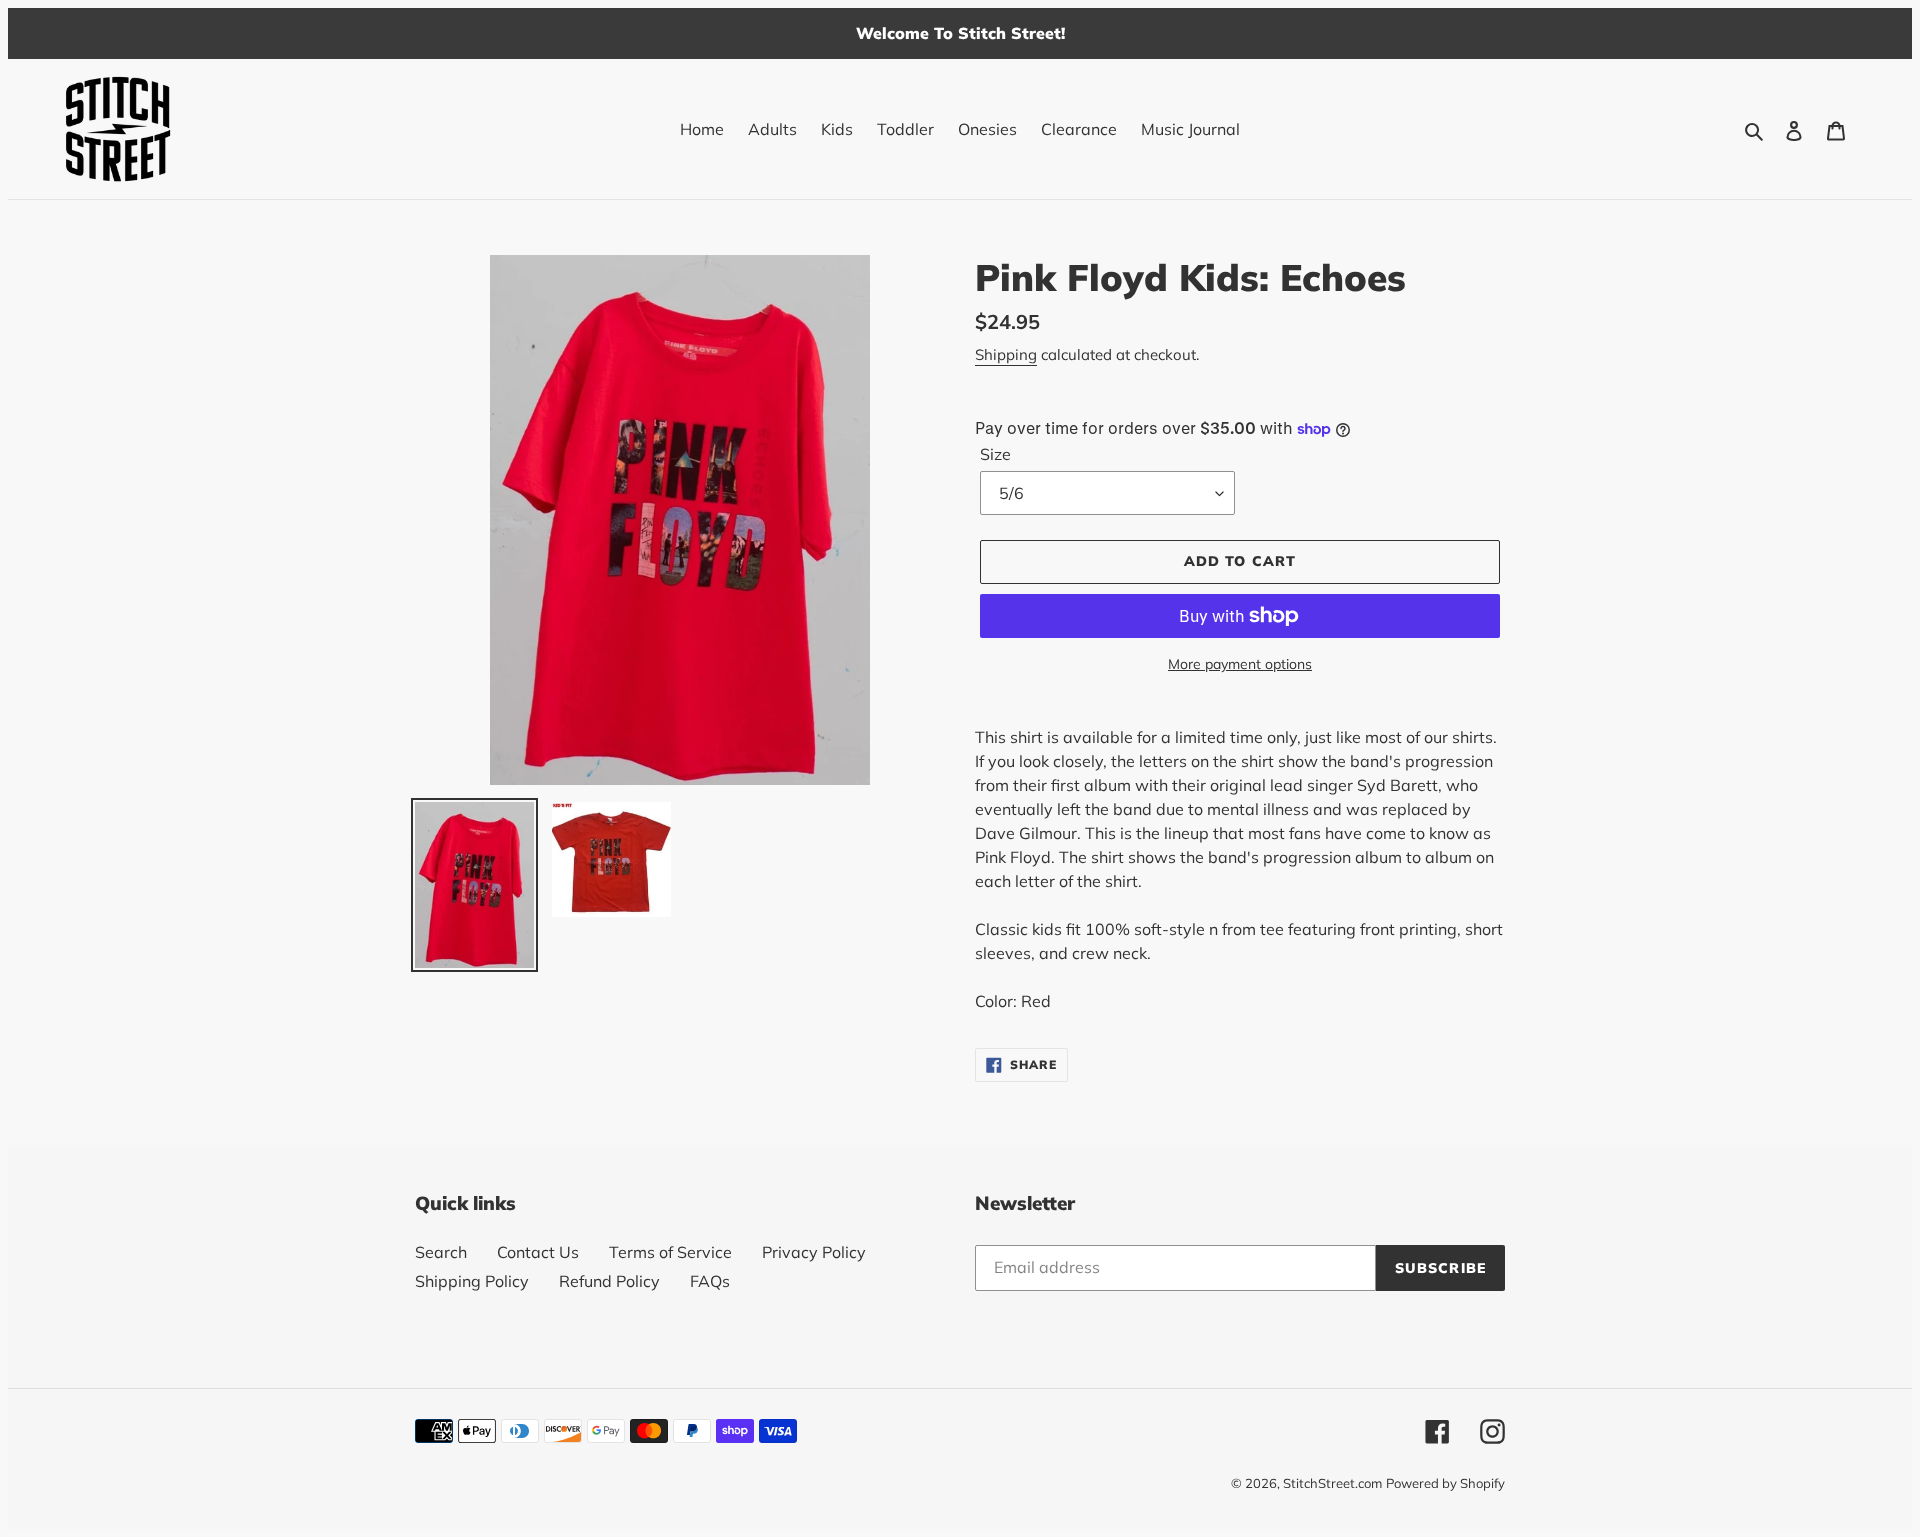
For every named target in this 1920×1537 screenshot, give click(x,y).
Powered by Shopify (1445, 1483)
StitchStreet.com (1332, 1483)
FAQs (710, 1281)
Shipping (1006, 354)
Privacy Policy (814, 1252)
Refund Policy (609, 1281)
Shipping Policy (472, 1281)
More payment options (1240, 664)
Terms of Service (670, 1252)
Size (995, 454)
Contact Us (538, 1252)
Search (441, 1252)
